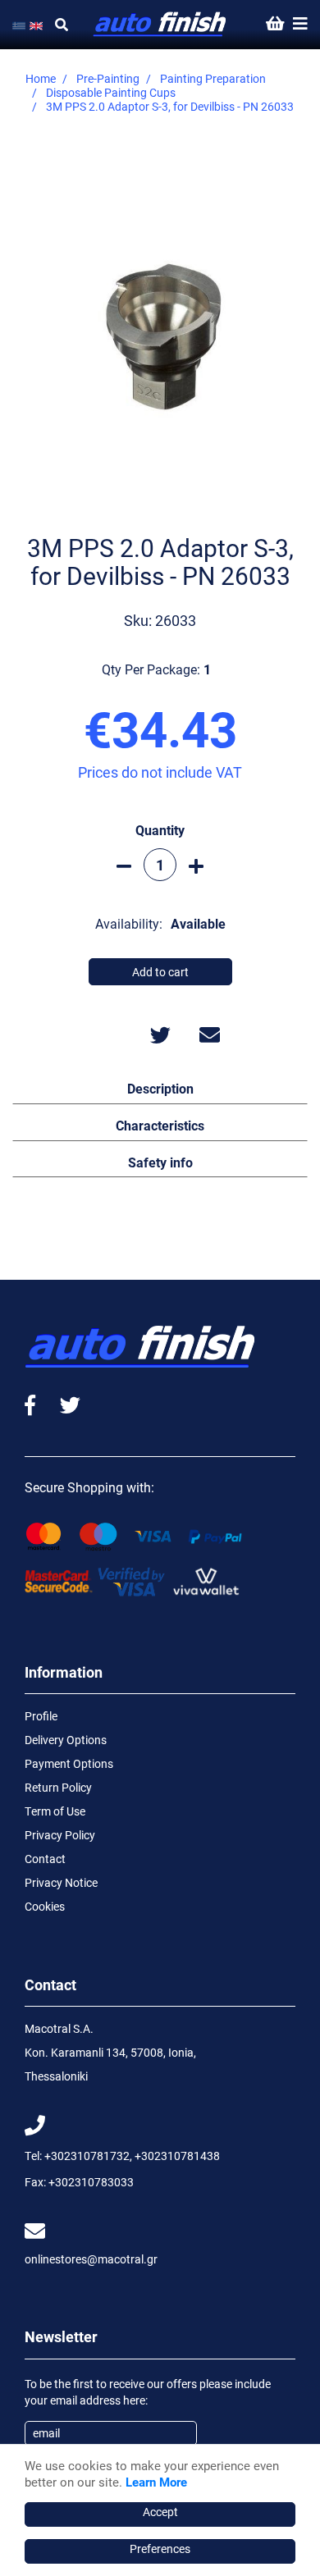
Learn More (156, 2482)
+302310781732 (87, 2156)
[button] (160, 1088)
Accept (160, 2512)
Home (41, 78)
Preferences (160, 2549)
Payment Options (69, 1763)
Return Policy (58, 1787)
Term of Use (55, 1811)
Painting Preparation (213, 78)
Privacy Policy (60, 1835)
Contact (45, 1859)
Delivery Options (66, 1740)
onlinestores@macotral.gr (91, 2259)
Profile (41, 1716)
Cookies (45, 1906)
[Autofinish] (160, 25)
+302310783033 (91, 2182)
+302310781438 (177, 2156)
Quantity (160, 830)
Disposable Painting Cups (111, 92)
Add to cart (160, 972)
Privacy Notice (61, 1882)
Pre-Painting (108, 78)
